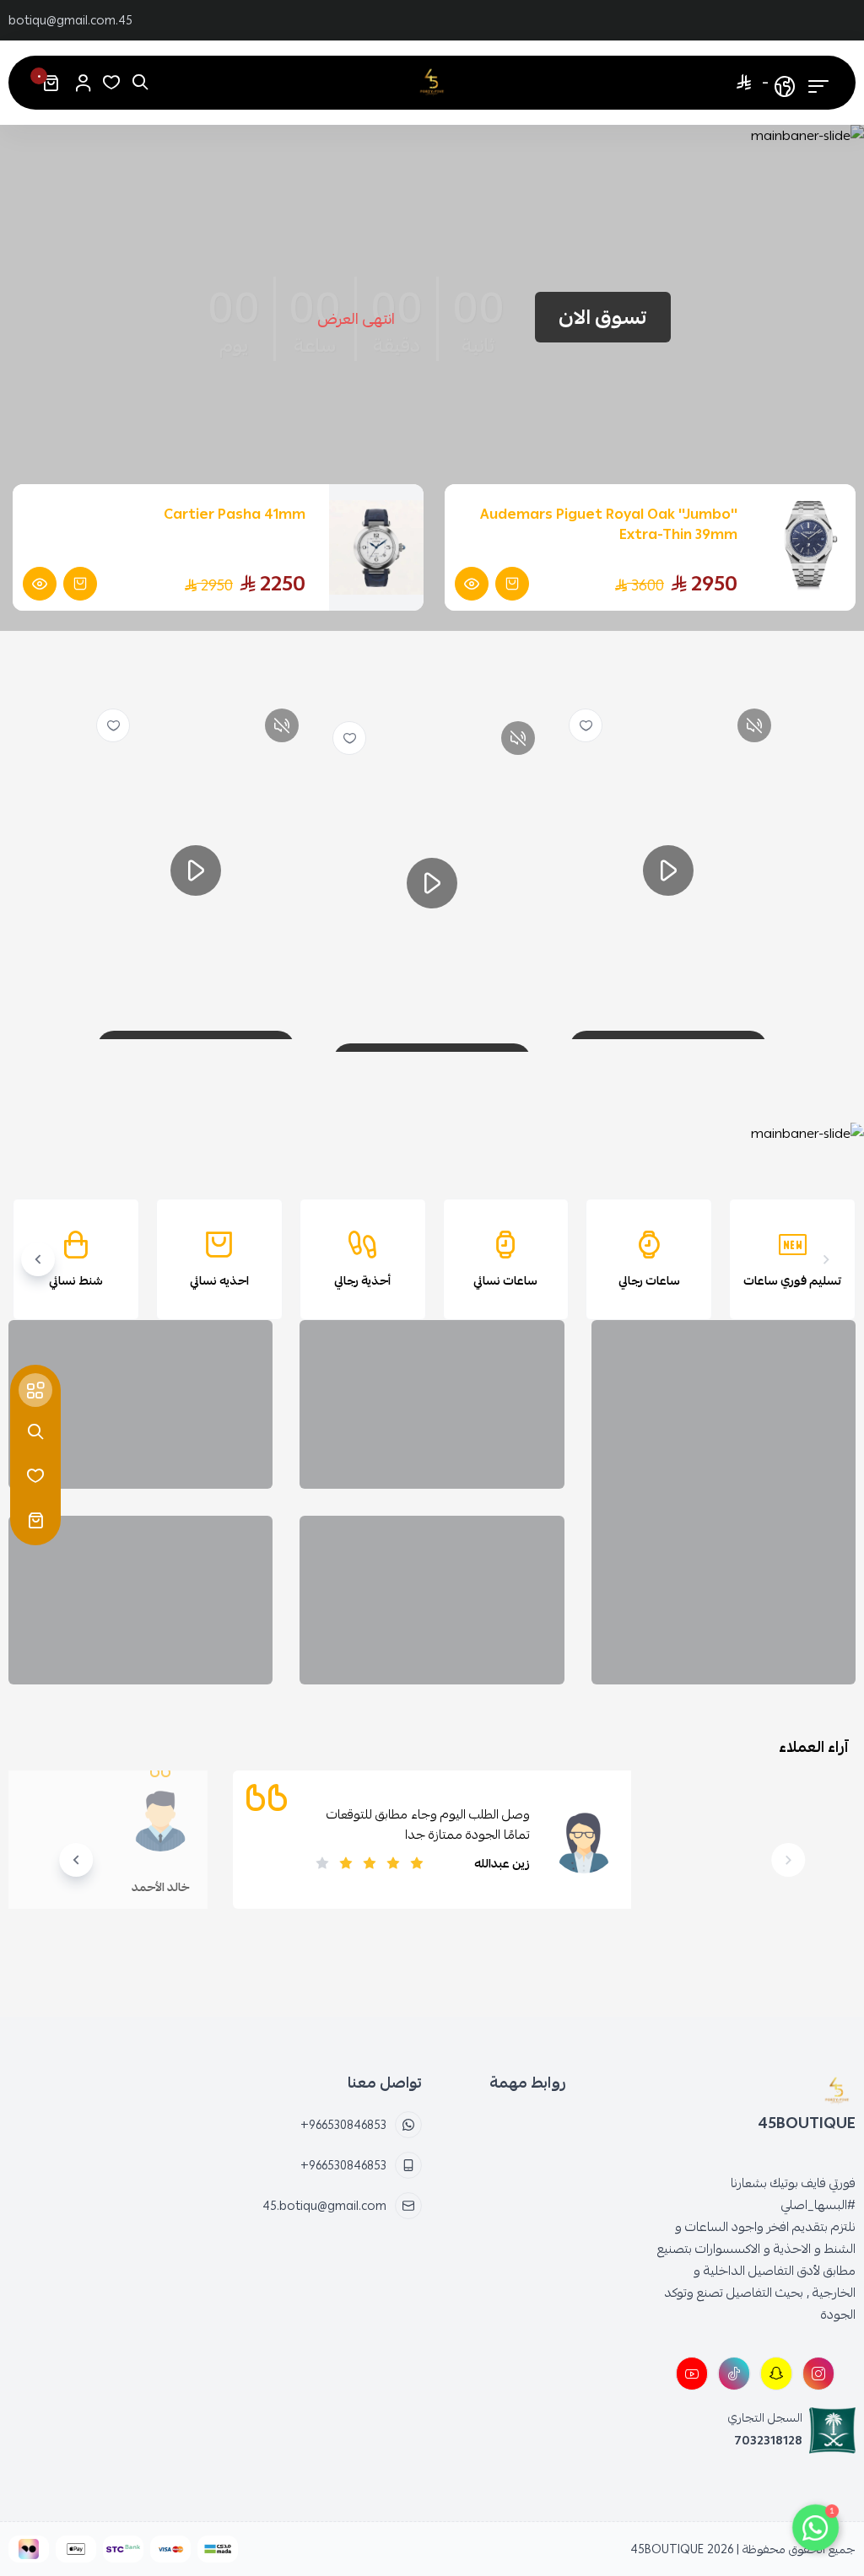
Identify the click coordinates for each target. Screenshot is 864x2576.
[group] (434, 1134)
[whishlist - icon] (111, 83)
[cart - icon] (35, 1520)
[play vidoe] (668, 870)
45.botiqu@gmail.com (70, 20)
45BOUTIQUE (667, 2549)
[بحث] (140, 83)
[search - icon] (35, 1432)
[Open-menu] (818, 83)
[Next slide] (38, 1259)
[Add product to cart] (512, 584)
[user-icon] (83, 83)
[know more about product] (472, 584)
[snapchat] (776, 2374)
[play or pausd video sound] (754, 725)
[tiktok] (734, 2374)
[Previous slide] (826, 1259)
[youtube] (692, 2374)
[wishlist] (586, 725)
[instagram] (818, 2374)
